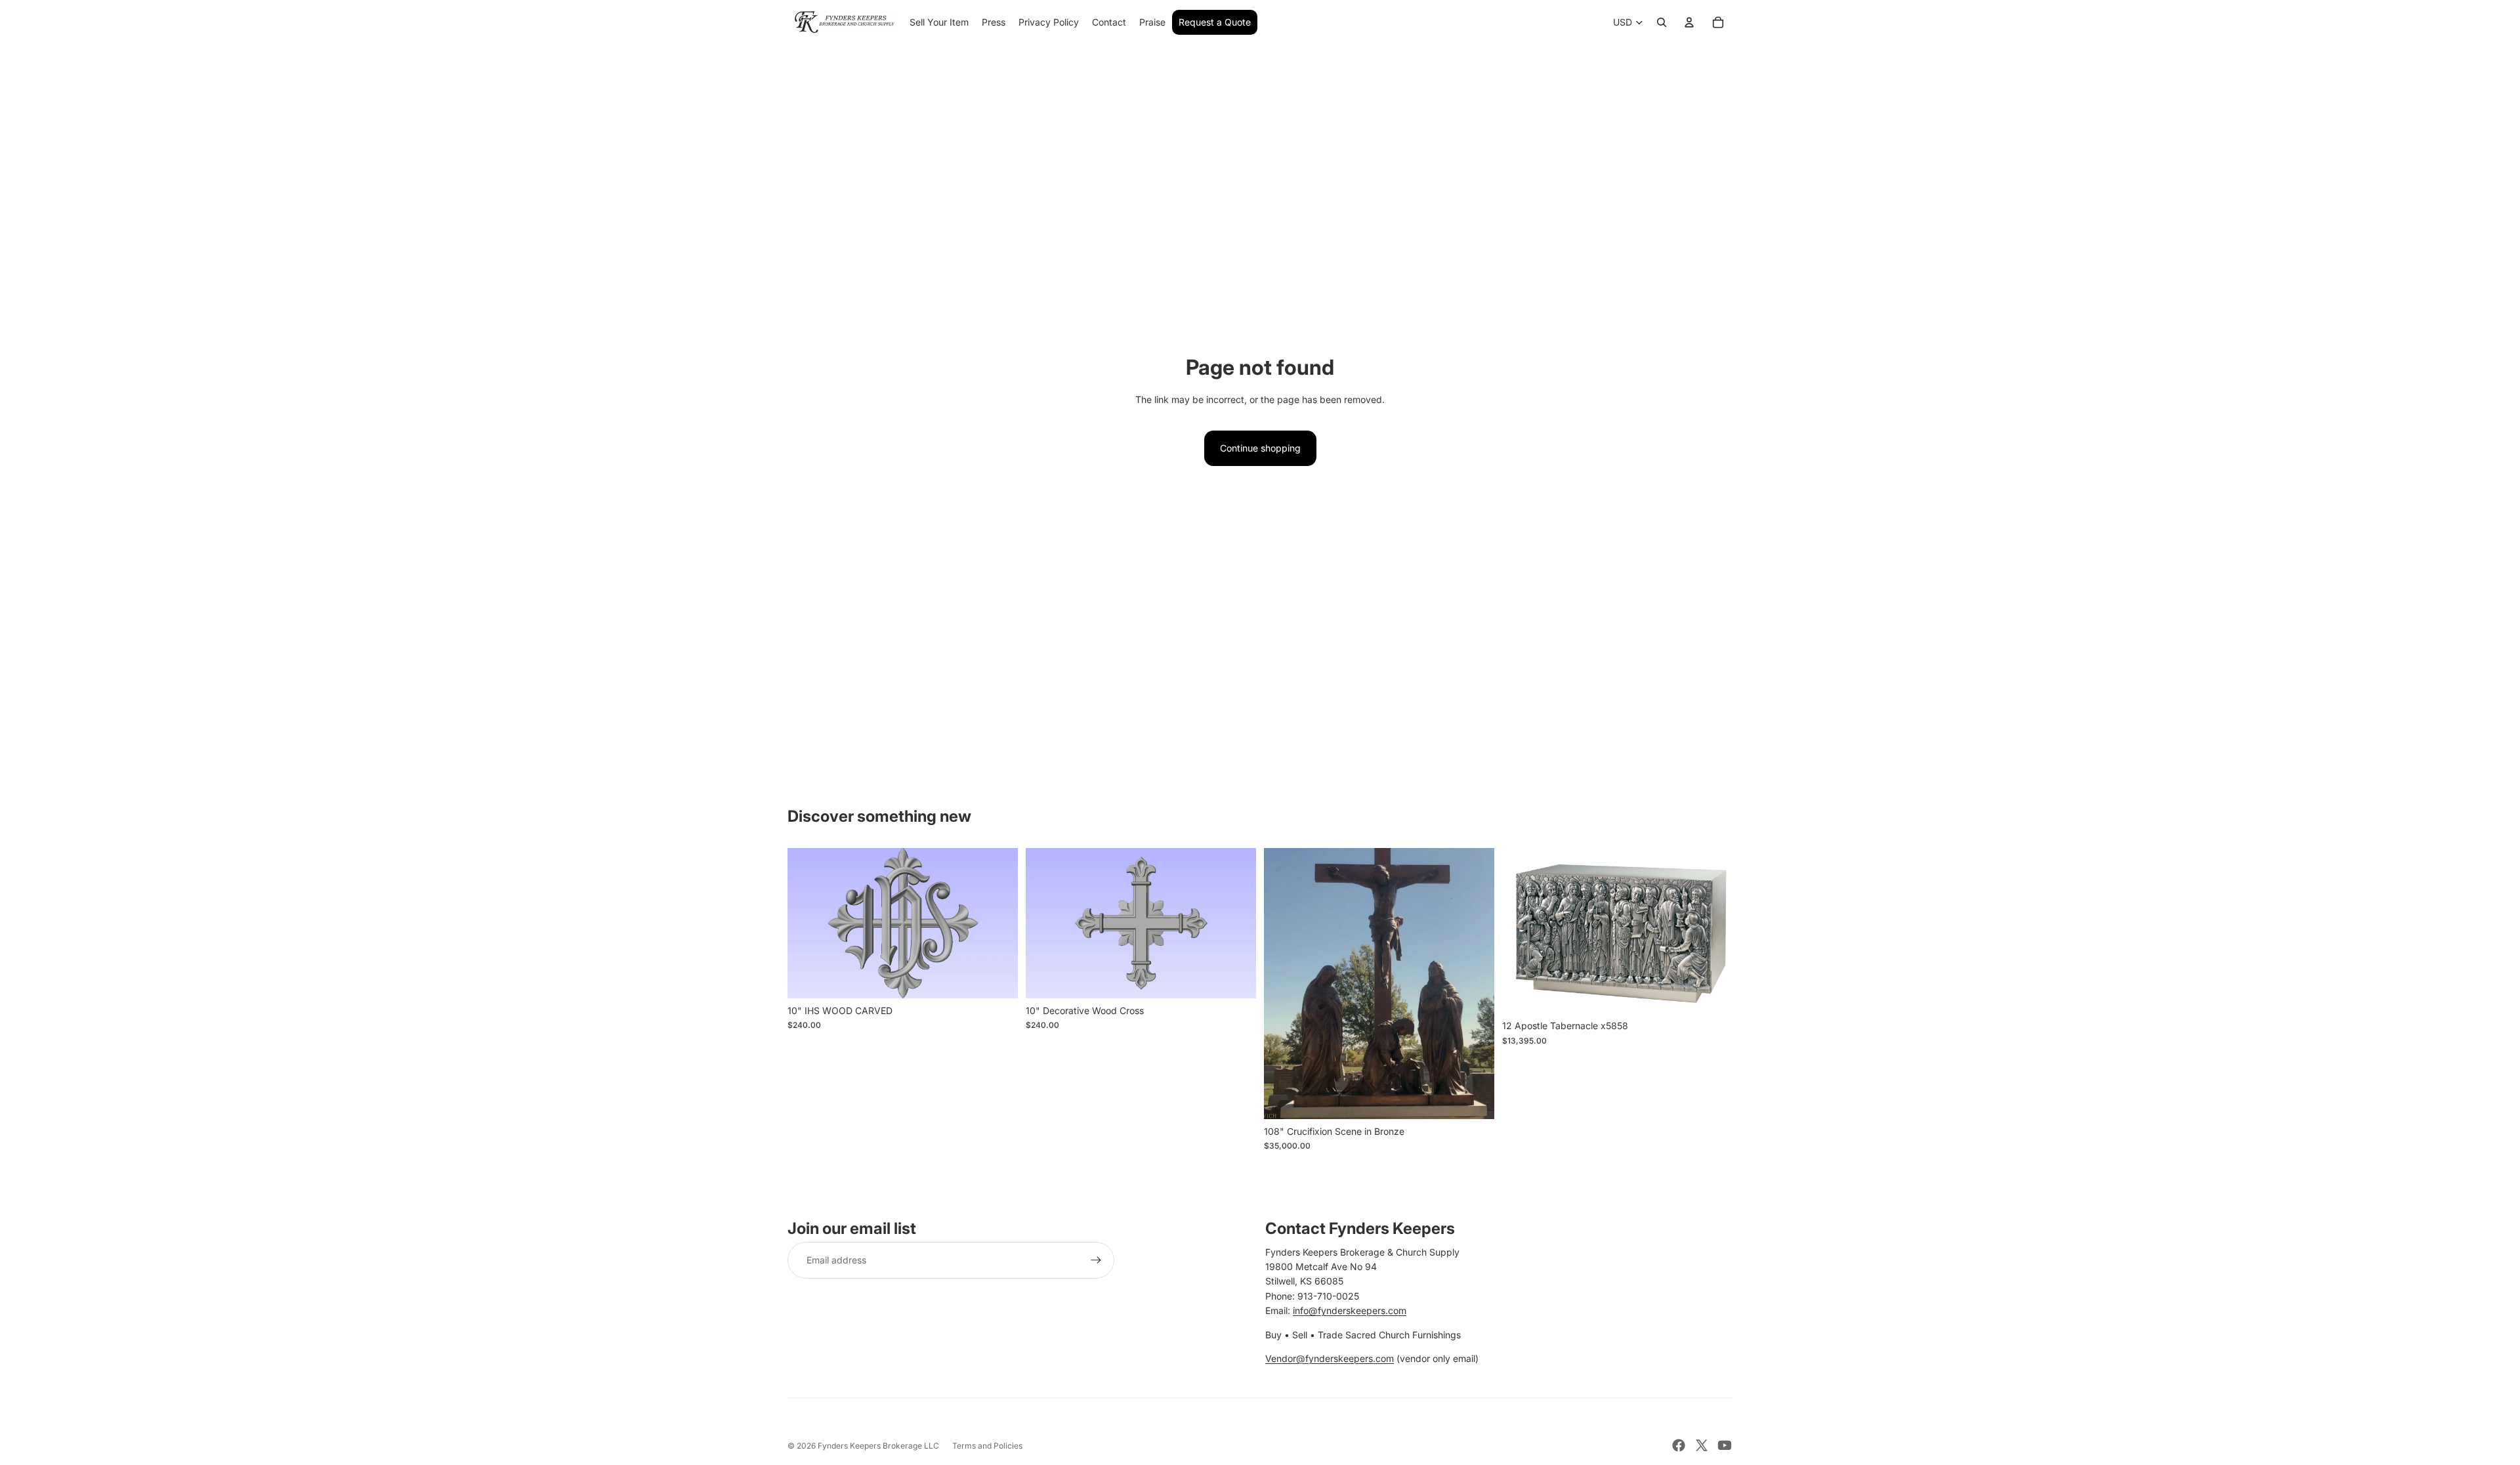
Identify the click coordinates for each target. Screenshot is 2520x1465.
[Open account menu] (1689, 22)
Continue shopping (1260, 448)
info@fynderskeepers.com (1350, 1310)
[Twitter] (1702, 1445)
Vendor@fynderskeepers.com (1330, 1358)
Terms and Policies (987, 1446)
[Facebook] (1679, 1445)
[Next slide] (998, 924)
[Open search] (1662, 22)
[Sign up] (1096, 1260)
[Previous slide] (807, 924)
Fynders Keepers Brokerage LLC (878, 1446)
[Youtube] (1725, 1445)
